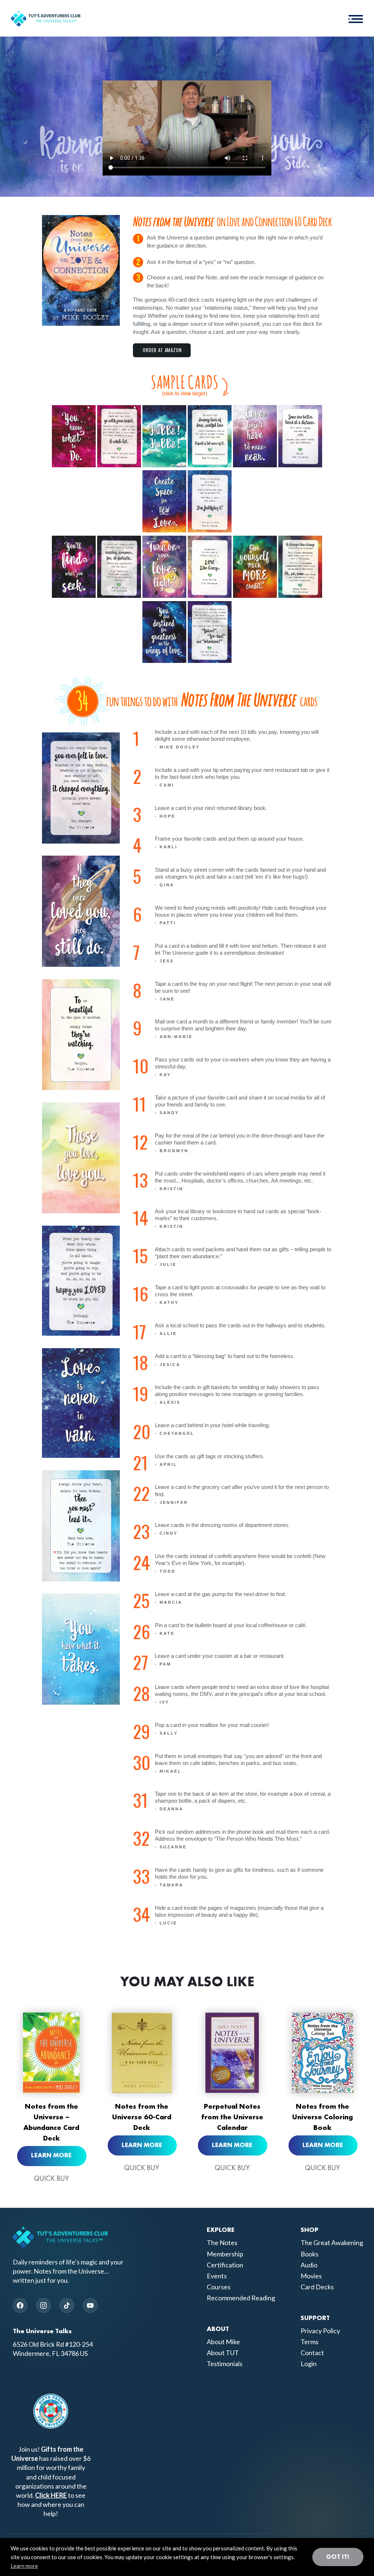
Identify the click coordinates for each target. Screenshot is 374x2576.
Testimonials (225, 2364)
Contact (312, 2353)
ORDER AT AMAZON (163, 350)
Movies (311, 2276)
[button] (356, 18)
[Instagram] (43, 2306)
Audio (309, 2265)
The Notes (222, 2243)
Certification (225, 2265)
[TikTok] (67, 2306)
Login (309, 2364)
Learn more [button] (24, 2566)
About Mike (223, 2342)
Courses (219, 2287)
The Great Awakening (332, 2243)
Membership (225, 2254)
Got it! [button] (338, 2557)
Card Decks (317, 2287)
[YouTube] (90, 2306)
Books (310, 2254)
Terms (310, 2342)
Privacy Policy (320, 2331)
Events (217, 2276)
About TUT (223, 2353)
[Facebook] (20, 2306)
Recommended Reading (241, 2298)
